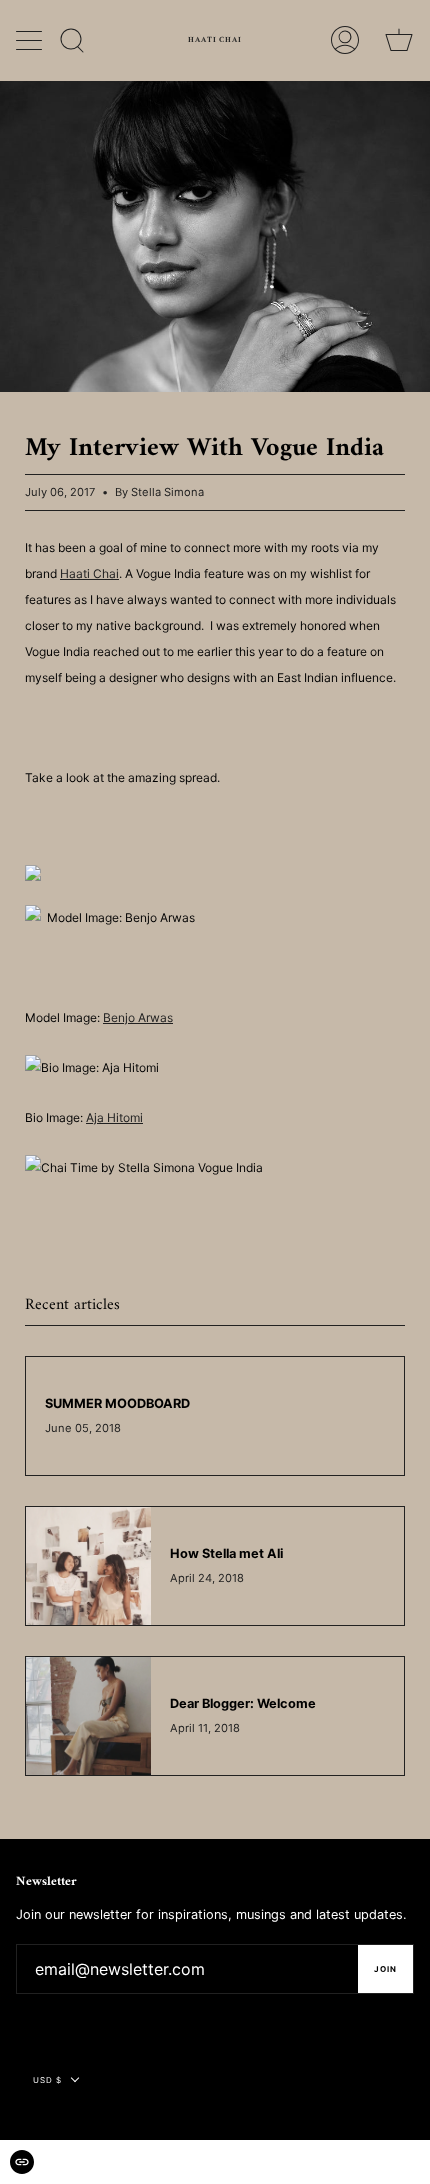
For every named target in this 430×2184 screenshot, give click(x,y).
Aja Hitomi (114, 1117)
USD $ (47, 2080)
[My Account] (345, 40)
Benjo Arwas (138, 1017)
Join (385, 1969)
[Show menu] (31, 40)
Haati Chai (89, 573)
